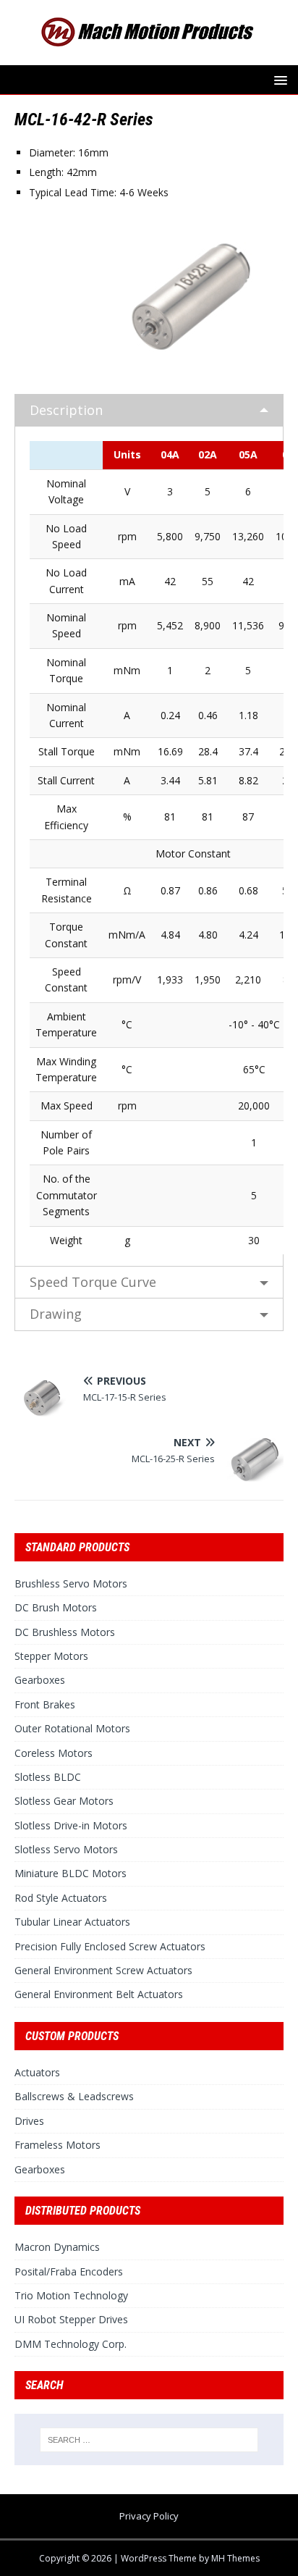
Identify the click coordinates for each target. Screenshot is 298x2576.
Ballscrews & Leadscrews (74, 2096)
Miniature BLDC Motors (71, 1873)
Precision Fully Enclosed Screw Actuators (110, 1946)
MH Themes (235, 2558)
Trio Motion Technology (71, 2295)
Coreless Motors (54, 1753)
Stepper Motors (51, 1656)
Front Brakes (45, 1704)
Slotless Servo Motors (66, 1849)
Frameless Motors (58, 2145)
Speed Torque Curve (93, 1282)
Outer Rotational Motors (72, 1728)
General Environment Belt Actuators (99, 1994)
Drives (29, 2121)
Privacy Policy (149, 2516)
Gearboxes (40, 1680)
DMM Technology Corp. (71, 2344)
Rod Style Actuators (61, 1898)
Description (66, 410)
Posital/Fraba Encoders (69, 2271)
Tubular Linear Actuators (72, 1922)
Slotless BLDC (48, 1777)
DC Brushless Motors (65, 1632)
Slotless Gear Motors (64, 1801)
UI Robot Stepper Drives (71, 2319)
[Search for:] (149, 2440)
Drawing (56, 1314)
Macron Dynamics (57, 2247)
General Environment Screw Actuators (103, 1970)
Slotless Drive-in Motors (71, 1825)
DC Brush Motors (56, 1607)
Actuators (37, 2072)
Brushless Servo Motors (71, 1583)
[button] (278, 79)
